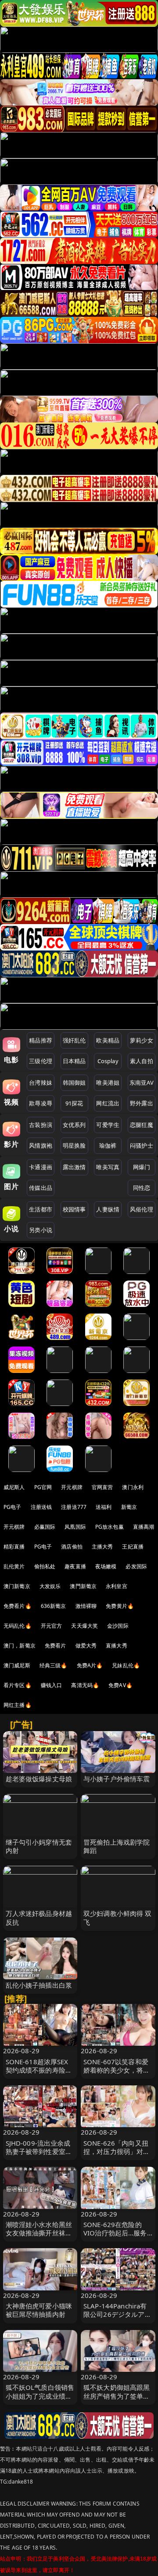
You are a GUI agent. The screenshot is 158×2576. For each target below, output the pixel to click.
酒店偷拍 (72, 1547)
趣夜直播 (75, 1566)
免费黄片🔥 (120, 1606)
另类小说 (41, 1230)
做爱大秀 (86, 1646)
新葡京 (129, 1507)
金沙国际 (118, 1626)
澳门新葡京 (17, 1586)
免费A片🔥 (90, 1665)
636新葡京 (54, 1606)
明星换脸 (74, 1145)
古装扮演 (41, 1125)
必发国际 (136, 1566)
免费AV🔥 (120, 1685)
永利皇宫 (117, 1586)
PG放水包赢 (110, 1527)
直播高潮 (144, 1527)
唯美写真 (108, 1167)
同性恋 (142, 1188)
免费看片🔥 (18, 1606)
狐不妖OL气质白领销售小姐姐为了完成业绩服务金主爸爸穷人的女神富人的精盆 (40, 2400)
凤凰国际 (75, 1527)
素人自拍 (142, 1061)
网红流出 (108, 1103)
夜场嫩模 (106, 1566)
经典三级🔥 (54, 1665)
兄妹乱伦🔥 (126, 1665)
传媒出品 (41, 1188)
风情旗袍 (41, 1145)
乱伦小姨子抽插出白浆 (39, 1985)
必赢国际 (45, 1527)
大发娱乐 (50, 1586)
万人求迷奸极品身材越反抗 (39, 1917)
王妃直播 (133, 1547)
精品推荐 (41, 1040)
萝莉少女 (142, 1040)
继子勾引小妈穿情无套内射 (39, 1846)
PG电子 (13, 1507)
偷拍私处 (45, 1566)
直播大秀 (117, 1646)
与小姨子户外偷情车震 (117, 1779)
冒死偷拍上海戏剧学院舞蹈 (117, 1846)
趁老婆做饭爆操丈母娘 (39, 1779)
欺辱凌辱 (41, 1103)
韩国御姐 (74, 1083)
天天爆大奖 (84, 1626)
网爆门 (142, 1167)
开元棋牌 (72, 1487)
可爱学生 (108, 1125)
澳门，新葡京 (20, 1646)
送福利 (104, 1507)
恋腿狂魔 (142, 1125)
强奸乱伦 (74, 1040)
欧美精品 (108, 1040)
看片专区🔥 (18, 1685)
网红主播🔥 (18, 1705)
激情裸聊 (86, 1606)
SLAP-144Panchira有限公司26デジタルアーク (117, 2314)
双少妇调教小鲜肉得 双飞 (118, 1917)
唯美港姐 (108, 1083)
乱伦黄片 (14, 1566)
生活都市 (41, 1209)
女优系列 (74, 1125)
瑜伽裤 (108, 1145)
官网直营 (102, 1487)
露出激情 (74, 1167)
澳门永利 (133, 1487)
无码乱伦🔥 (18, 1626)
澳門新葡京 (83, 1586)
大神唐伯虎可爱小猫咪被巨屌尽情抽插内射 (39, 2310)
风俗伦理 (142, 1209)
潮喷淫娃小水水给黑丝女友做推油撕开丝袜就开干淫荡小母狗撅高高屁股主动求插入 (39, 2237)
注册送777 (74, 1507)
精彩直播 (14, 1547)
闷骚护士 (142, 1145)
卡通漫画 (41, 1167)
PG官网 (43, 1487)
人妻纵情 (108, 1209)
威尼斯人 (14, 1487)
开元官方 (52, 1626)
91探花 (74, 1103)
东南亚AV (142, 1083)
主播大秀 (102, 1547)
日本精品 (74, 1061)
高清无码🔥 (85, 1685)
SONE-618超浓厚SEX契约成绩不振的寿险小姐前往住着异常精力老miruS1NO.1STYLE (39, 2074)
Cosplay (108, 1061)
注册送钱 (41, 1507)
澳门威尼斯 (17, 1665)
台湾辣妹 (41, 1083)
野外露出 (142, 1103)
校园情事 (74, 1209)
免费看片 (56, 1646)
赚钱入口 (52, 1685)
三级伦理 (41, 1061)
